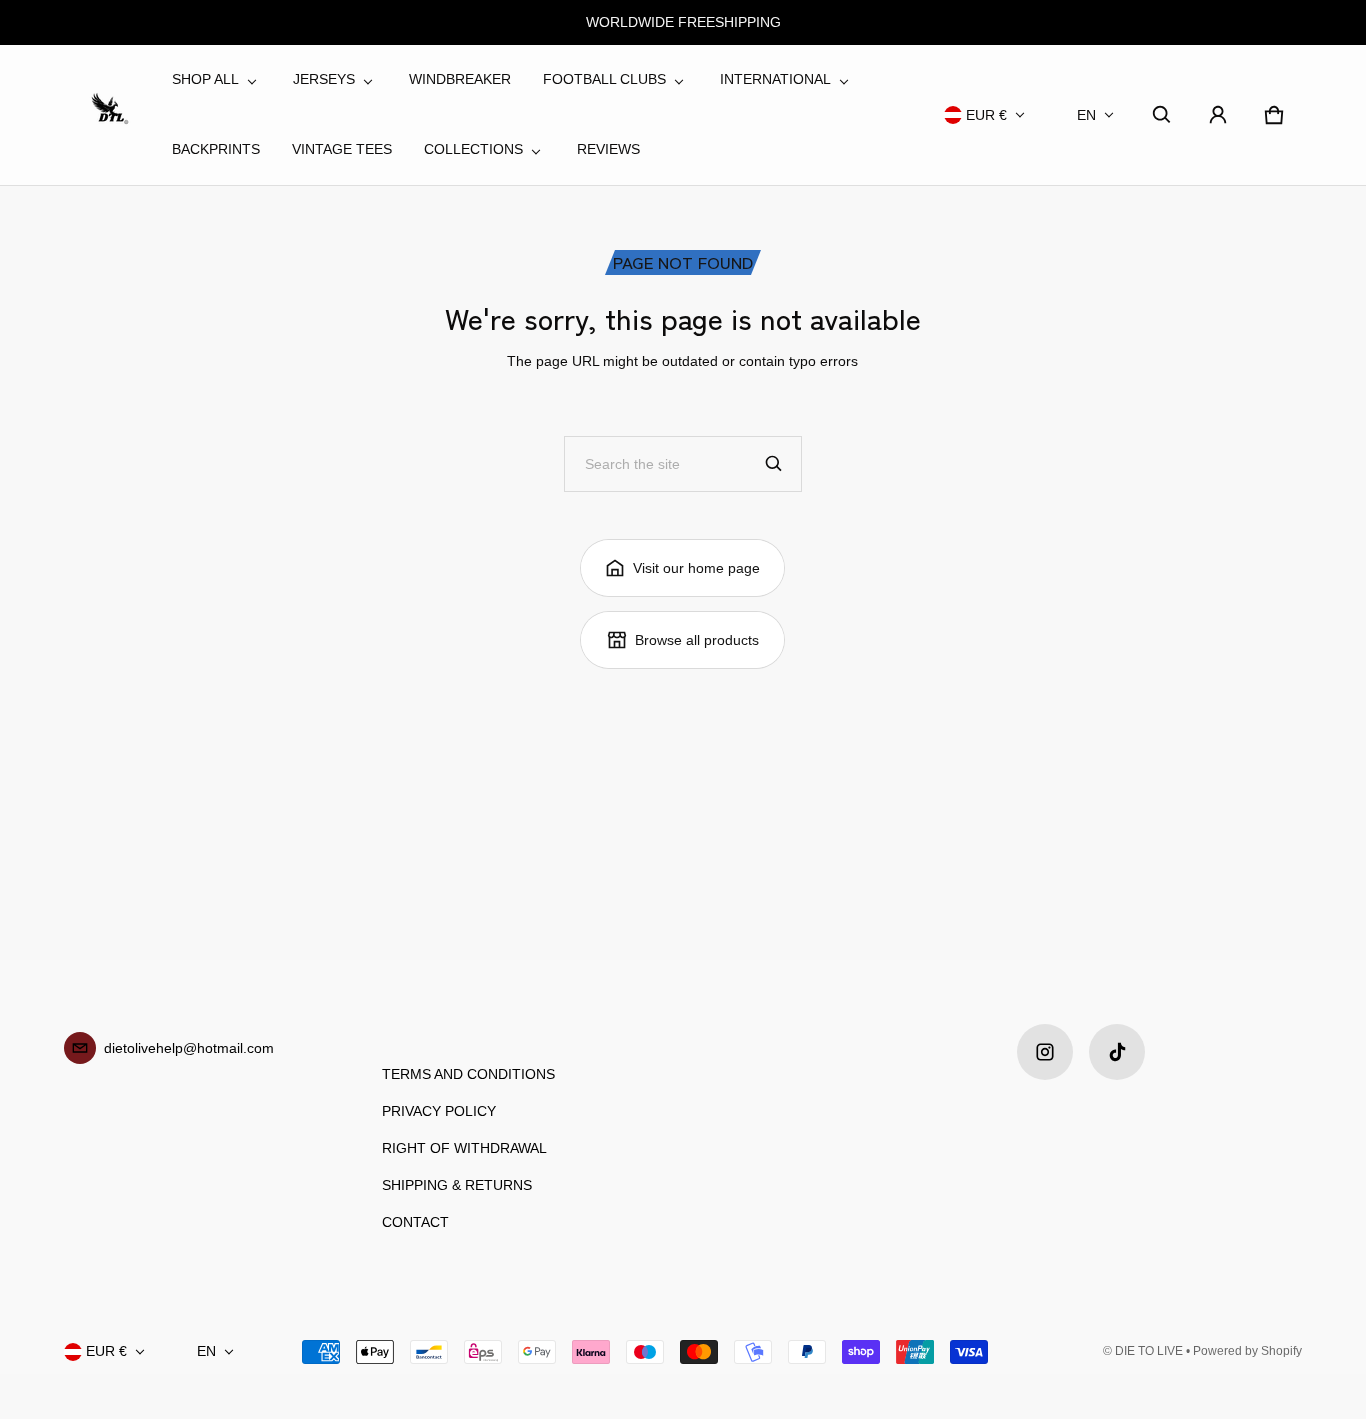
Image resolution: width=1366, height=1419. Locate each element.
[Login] (1218, 115)
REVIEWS (608, 149)
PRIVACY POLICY (439, 1111)
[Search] (774, 464)
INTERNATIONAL (775, 79)
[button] (1162, 115)
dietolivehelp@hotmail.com (189, 1048)
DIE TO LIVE (1149, 1351)
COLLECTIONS (473, 149)
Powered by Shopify (1247, 1351)
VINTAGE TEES (342, 149)
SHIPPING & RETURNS (457, 1185)
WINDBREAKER (460, 79)
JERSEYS (324, 79)
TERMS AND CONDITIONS (468, 1074)
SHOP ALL (205, 79)
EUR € (986, 115)
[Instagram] (1045, 1052)
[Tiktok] (1117, 1052)
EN (1086, 115)
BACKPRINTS (216, 149)
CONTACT (415, 1222)
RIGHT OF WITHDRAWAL (464, 1148)
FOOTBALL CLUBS (604, 79)
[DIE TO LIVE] (110, 115)
